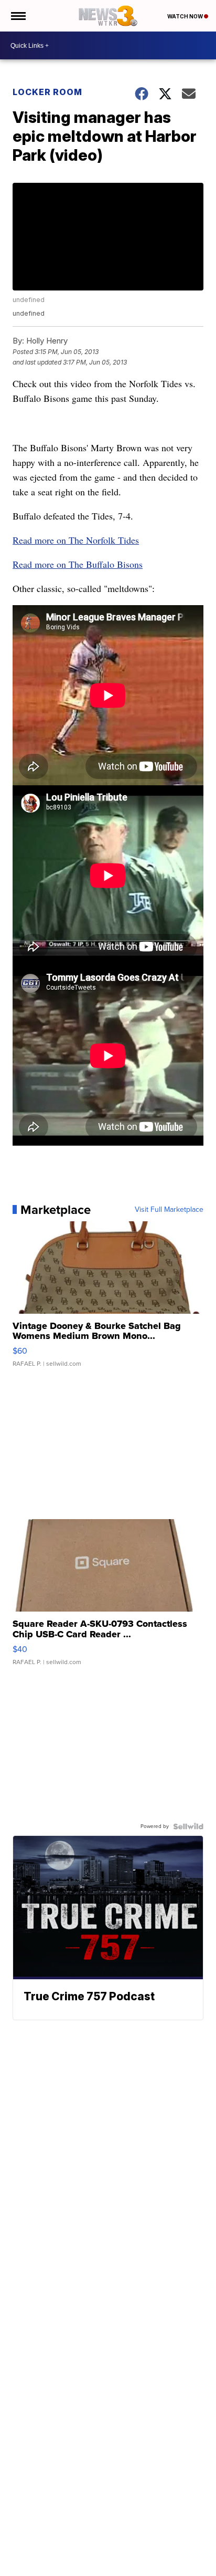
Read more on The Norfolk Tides (76, 540)
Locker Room (47, 92)
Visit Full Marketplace (169, 1210)
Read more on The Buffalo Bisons (78, 564)
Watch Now (186, 16)
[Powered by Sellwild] (188, 1826)
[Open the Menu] (18, 16)
